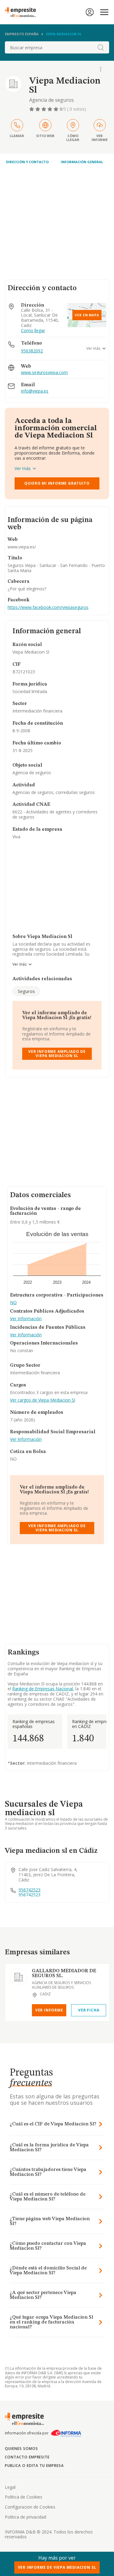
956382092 (32, 351)
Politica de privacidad (26, 2517)
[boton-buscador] (101, 47)
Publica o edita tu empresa (34, 2466)
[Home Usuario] (90, 12)
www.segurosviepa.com (44, 373)
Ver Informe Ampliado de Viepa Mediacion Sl (57, 1054)
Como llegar (33, 331)
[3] (44, 109)
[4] (50, 109)
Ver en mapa (87, 315)
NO (13, 1303)
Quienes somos (21, 2449)
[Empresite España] (23, 12)
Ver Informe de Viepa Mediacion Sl (57, 2567)
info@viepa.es (35, 391)
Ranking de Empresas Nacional (43, 1689)
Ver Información (26, 1319)
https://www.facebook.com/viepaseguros (48, 607)
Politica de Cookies (24, 2497)
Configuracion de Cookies (30, 2507)
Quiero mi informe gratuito (57, 483)
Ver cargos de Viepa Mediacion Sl (43, 1400)
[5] (57, 109)
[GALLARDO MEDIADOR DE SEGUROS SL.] (19, 1977)
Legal (10, 2487)
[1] (32, 109)
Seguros (26, 991)
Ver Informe (49, 2010)
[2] (38, 109)
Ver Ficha (89, 2010)
